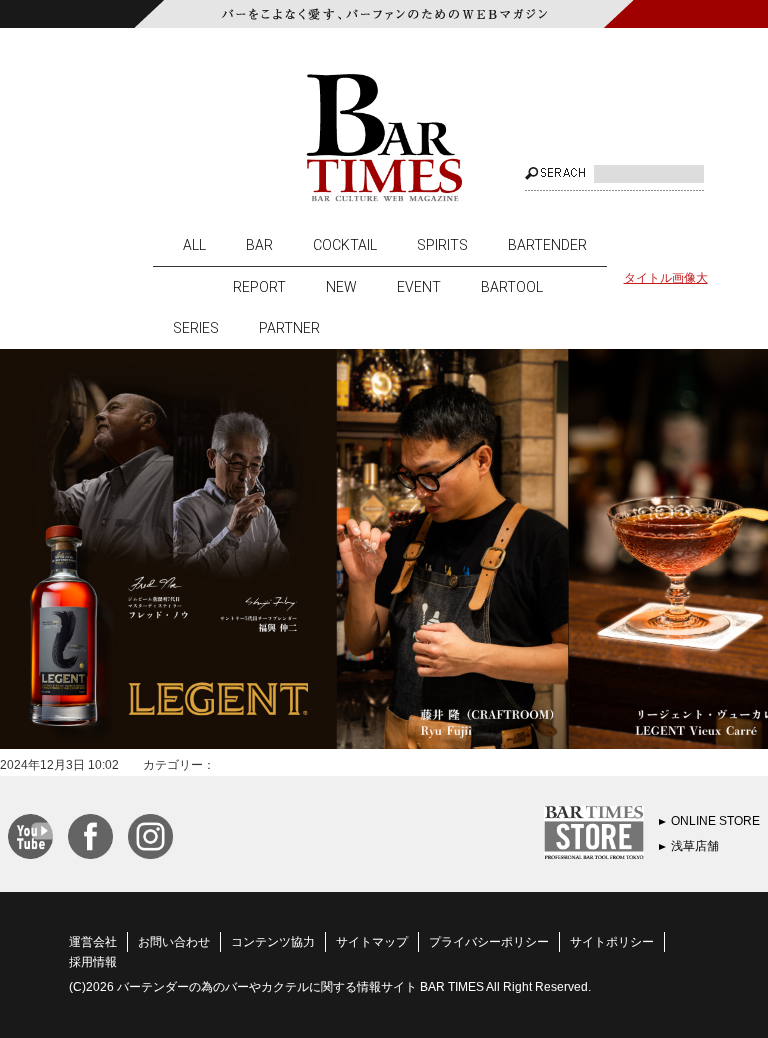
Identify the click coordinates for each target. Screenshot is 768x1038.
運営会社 (93, 942)
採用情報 (93, 962)
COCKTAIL (345, 245)
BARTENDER (547, 245)
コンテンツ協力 (273, 942)
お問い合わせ (174, 942)
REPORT (259, 287)
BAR (259, 245)
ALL (194, 245)
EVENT (419, 287)
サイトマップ (372, 942)
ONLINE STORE (715, 821)
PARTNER (289, 328)
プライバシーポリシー (489, 942)
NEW (341, 287)
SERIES (196, 328)
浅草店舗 (695, 846)
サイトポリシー (612, 942)
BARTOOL (512, 287)
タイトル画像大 (666, 278)
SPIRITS (442, 245)
